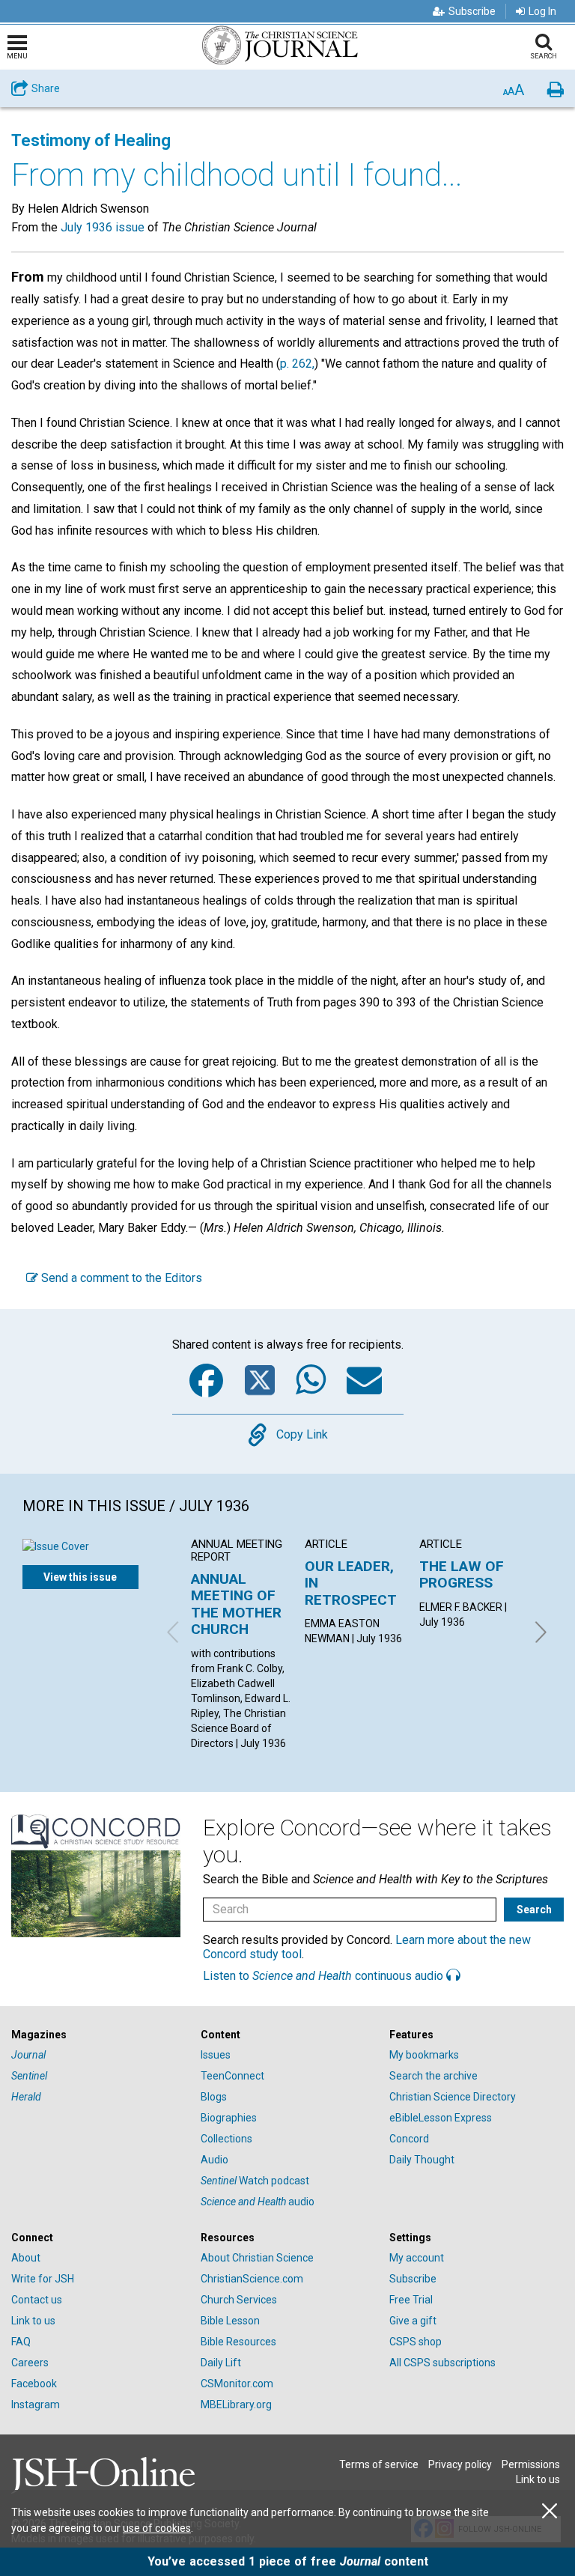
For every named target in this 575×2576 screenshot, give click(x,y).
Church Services (239, 2300)
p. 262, (297, 364)
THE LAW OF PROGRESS (462, 1574)
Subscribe (472, 11)
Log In (542, 11)
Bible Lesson (230, 2321)
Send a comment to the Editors (120, 1278)
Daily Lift (221, 2363)
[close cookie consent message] (550, 2511)
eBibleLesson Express (441, 2118)
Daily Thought (422, 2160)
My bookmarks (424, 2055)
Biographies (229, 2118)
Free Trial (411, 2300)
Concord (409, 2139)
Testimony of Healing (91, 140)
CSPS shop (416, 2342)
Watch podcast (255, 2181)
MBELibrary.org (236, 2405)
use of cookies (157, 2528)
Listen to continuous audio (325, 1976)
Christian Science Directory (453, 2097)
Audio (215, 2160)
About (26, 2258)
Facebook (34, 2384)
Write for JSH (43, 2279)
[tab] (98, 2035)
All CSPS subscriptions (442, 2363)
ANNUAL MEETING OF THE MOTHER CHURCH (236, 1604)
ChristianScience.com (252, 2279)
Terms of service (379, 2464)
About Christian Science (257, 2258)
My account (417, 2258)
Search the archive (433, 2076)
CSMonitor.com (237, 2384)
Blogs (214, 2097)
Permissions (531, 2464)
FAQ (21, 2342)
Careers (30, 2363)
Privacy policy (460, 2464)
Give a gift (413, 2321)
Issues (216, 2055)
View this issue (80, 1577)
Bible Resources (238, 2342)
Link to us (33, 2321)
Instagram (36, 2405)
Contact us (37, 2300)
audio (258, 2202)
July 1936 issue (103, 227)
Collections (226, 2139)
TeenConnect (232, 2076)
